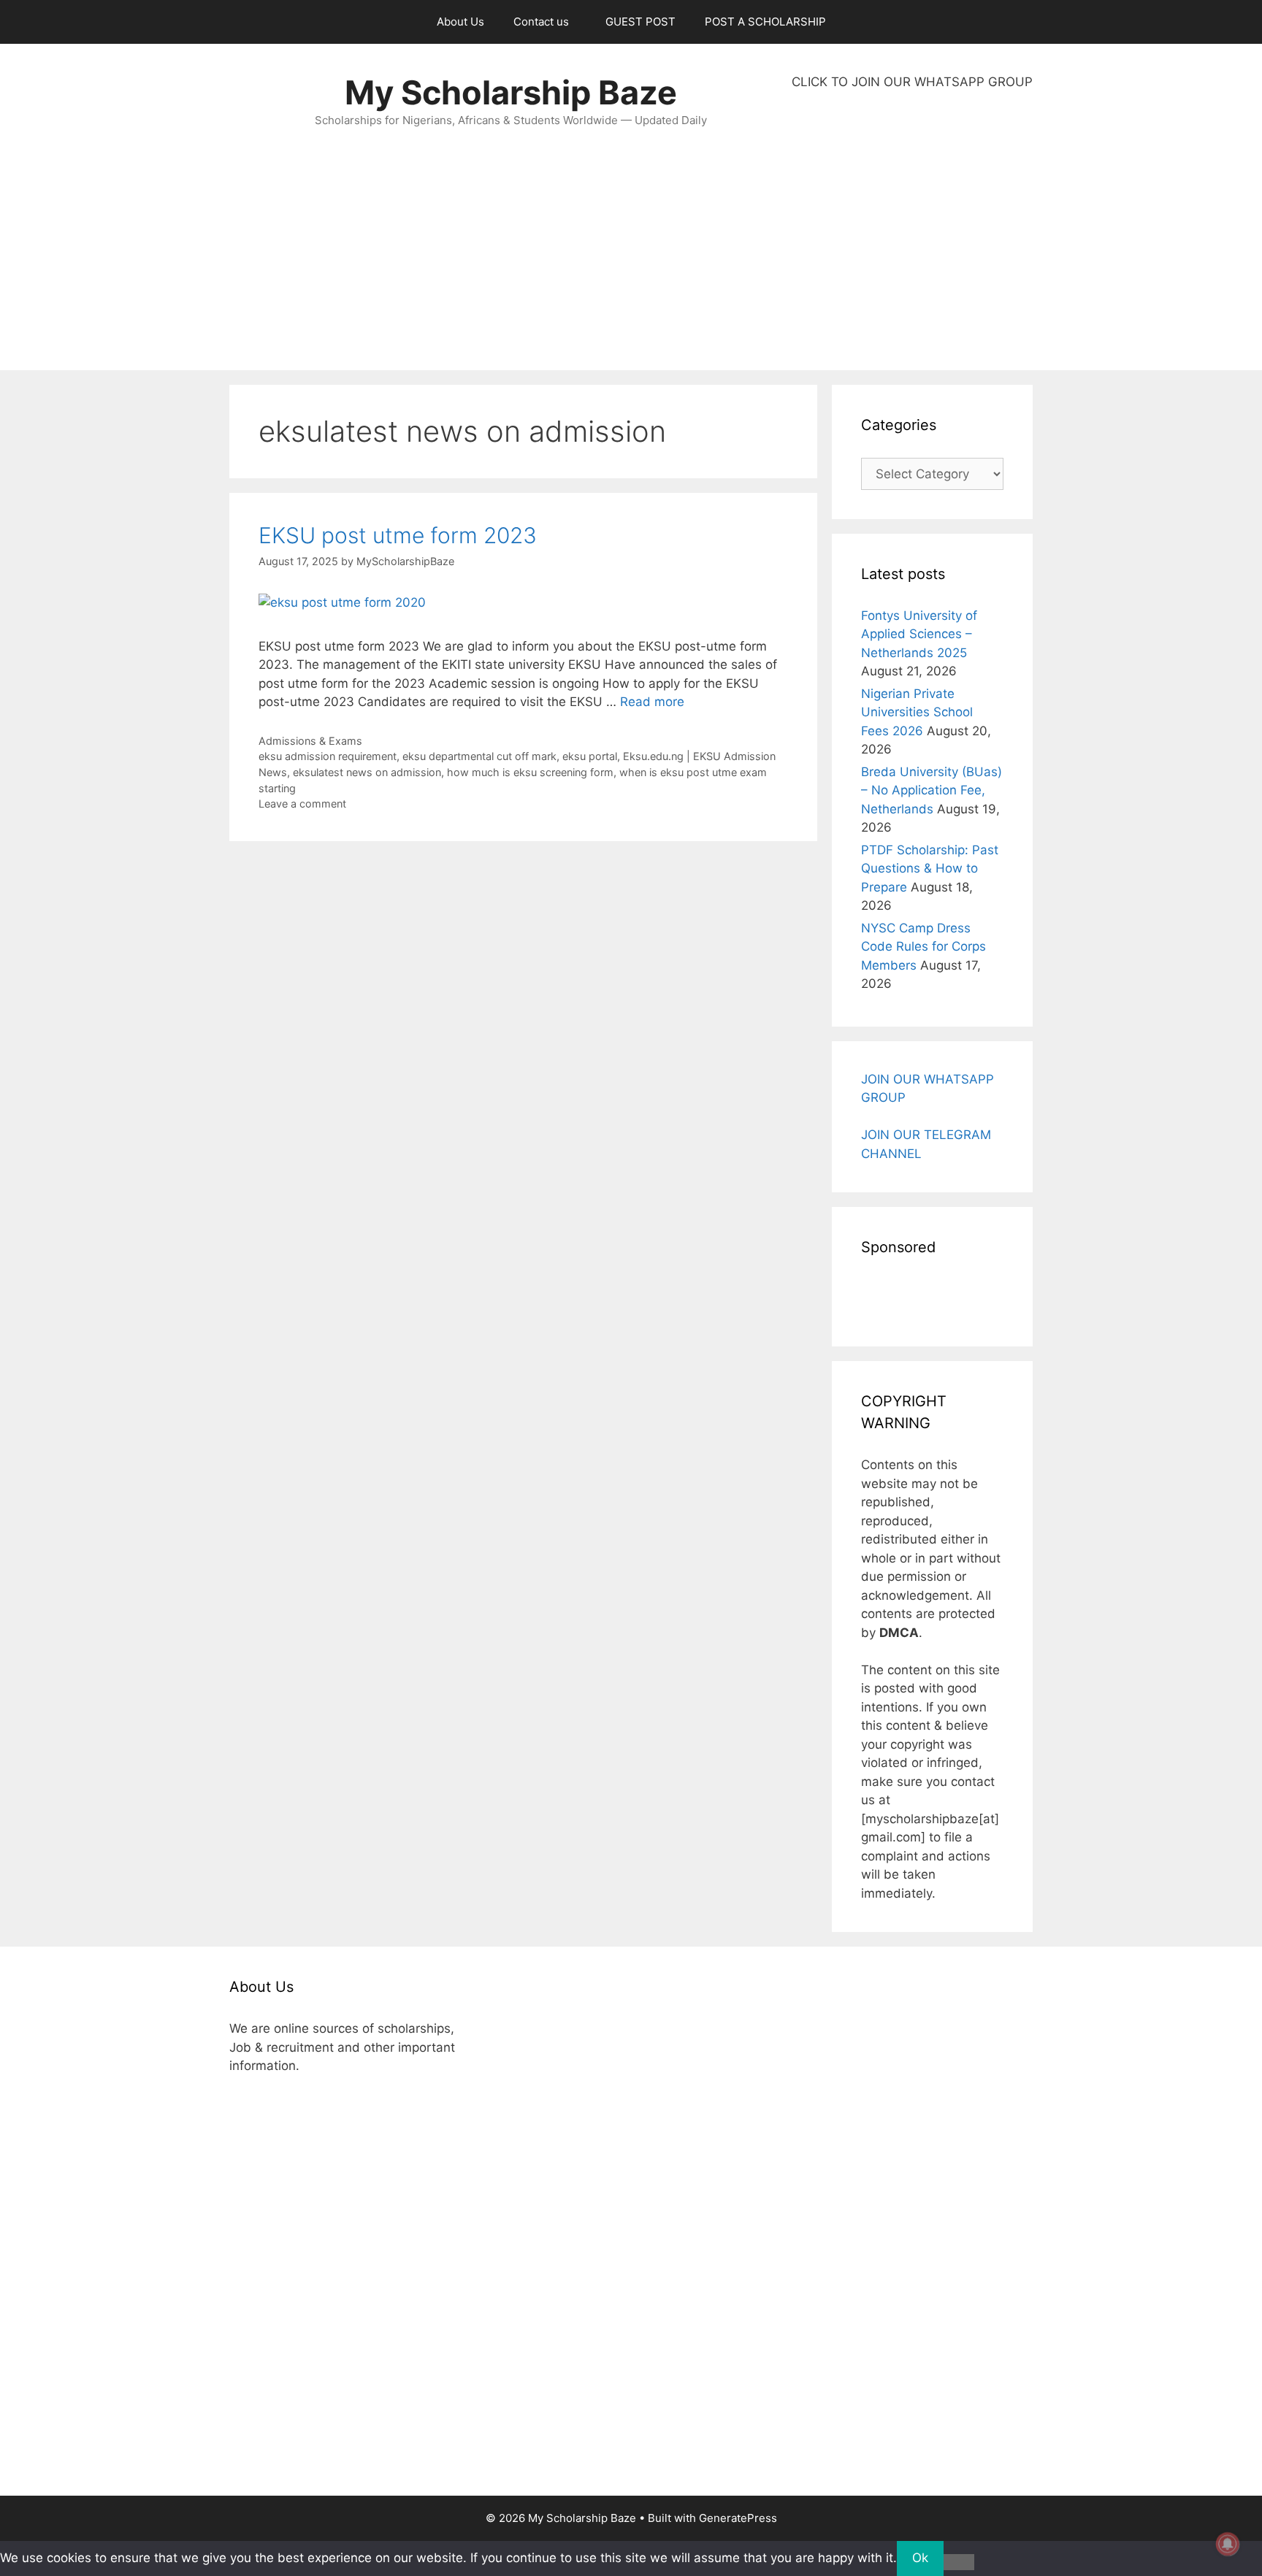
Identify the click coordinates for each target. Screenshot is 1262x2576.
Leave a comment (302, 804)
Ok (920, 2558)
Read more (652, 702)
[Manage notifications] (1228, 2544)
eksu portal (590, 756)
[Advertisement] (912, 231)
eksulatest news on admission (367, 772)
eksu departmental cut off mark (479, 756)
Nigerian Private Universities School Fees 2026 (917, 712)
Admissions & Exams (310, 741)
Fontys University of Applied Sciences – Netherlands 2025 (919, 634)
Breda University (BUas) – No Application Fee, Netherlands (932, 790)
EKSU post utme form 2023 (398, 535)
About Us (460, 22)
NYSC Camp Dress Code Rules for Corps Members (923, 947)
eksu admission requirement (328, 756)
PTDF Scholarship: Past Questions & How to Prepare (930, 869)
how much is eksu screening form (530, 772)
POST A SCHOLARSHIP (765, 22)
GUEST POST (640, 22)
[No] (959, 2562)
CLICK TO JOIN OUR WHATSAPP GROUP (912, 82)
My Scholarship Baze (511, 92)
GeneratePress (738, 2518)
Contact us (541, 22)
